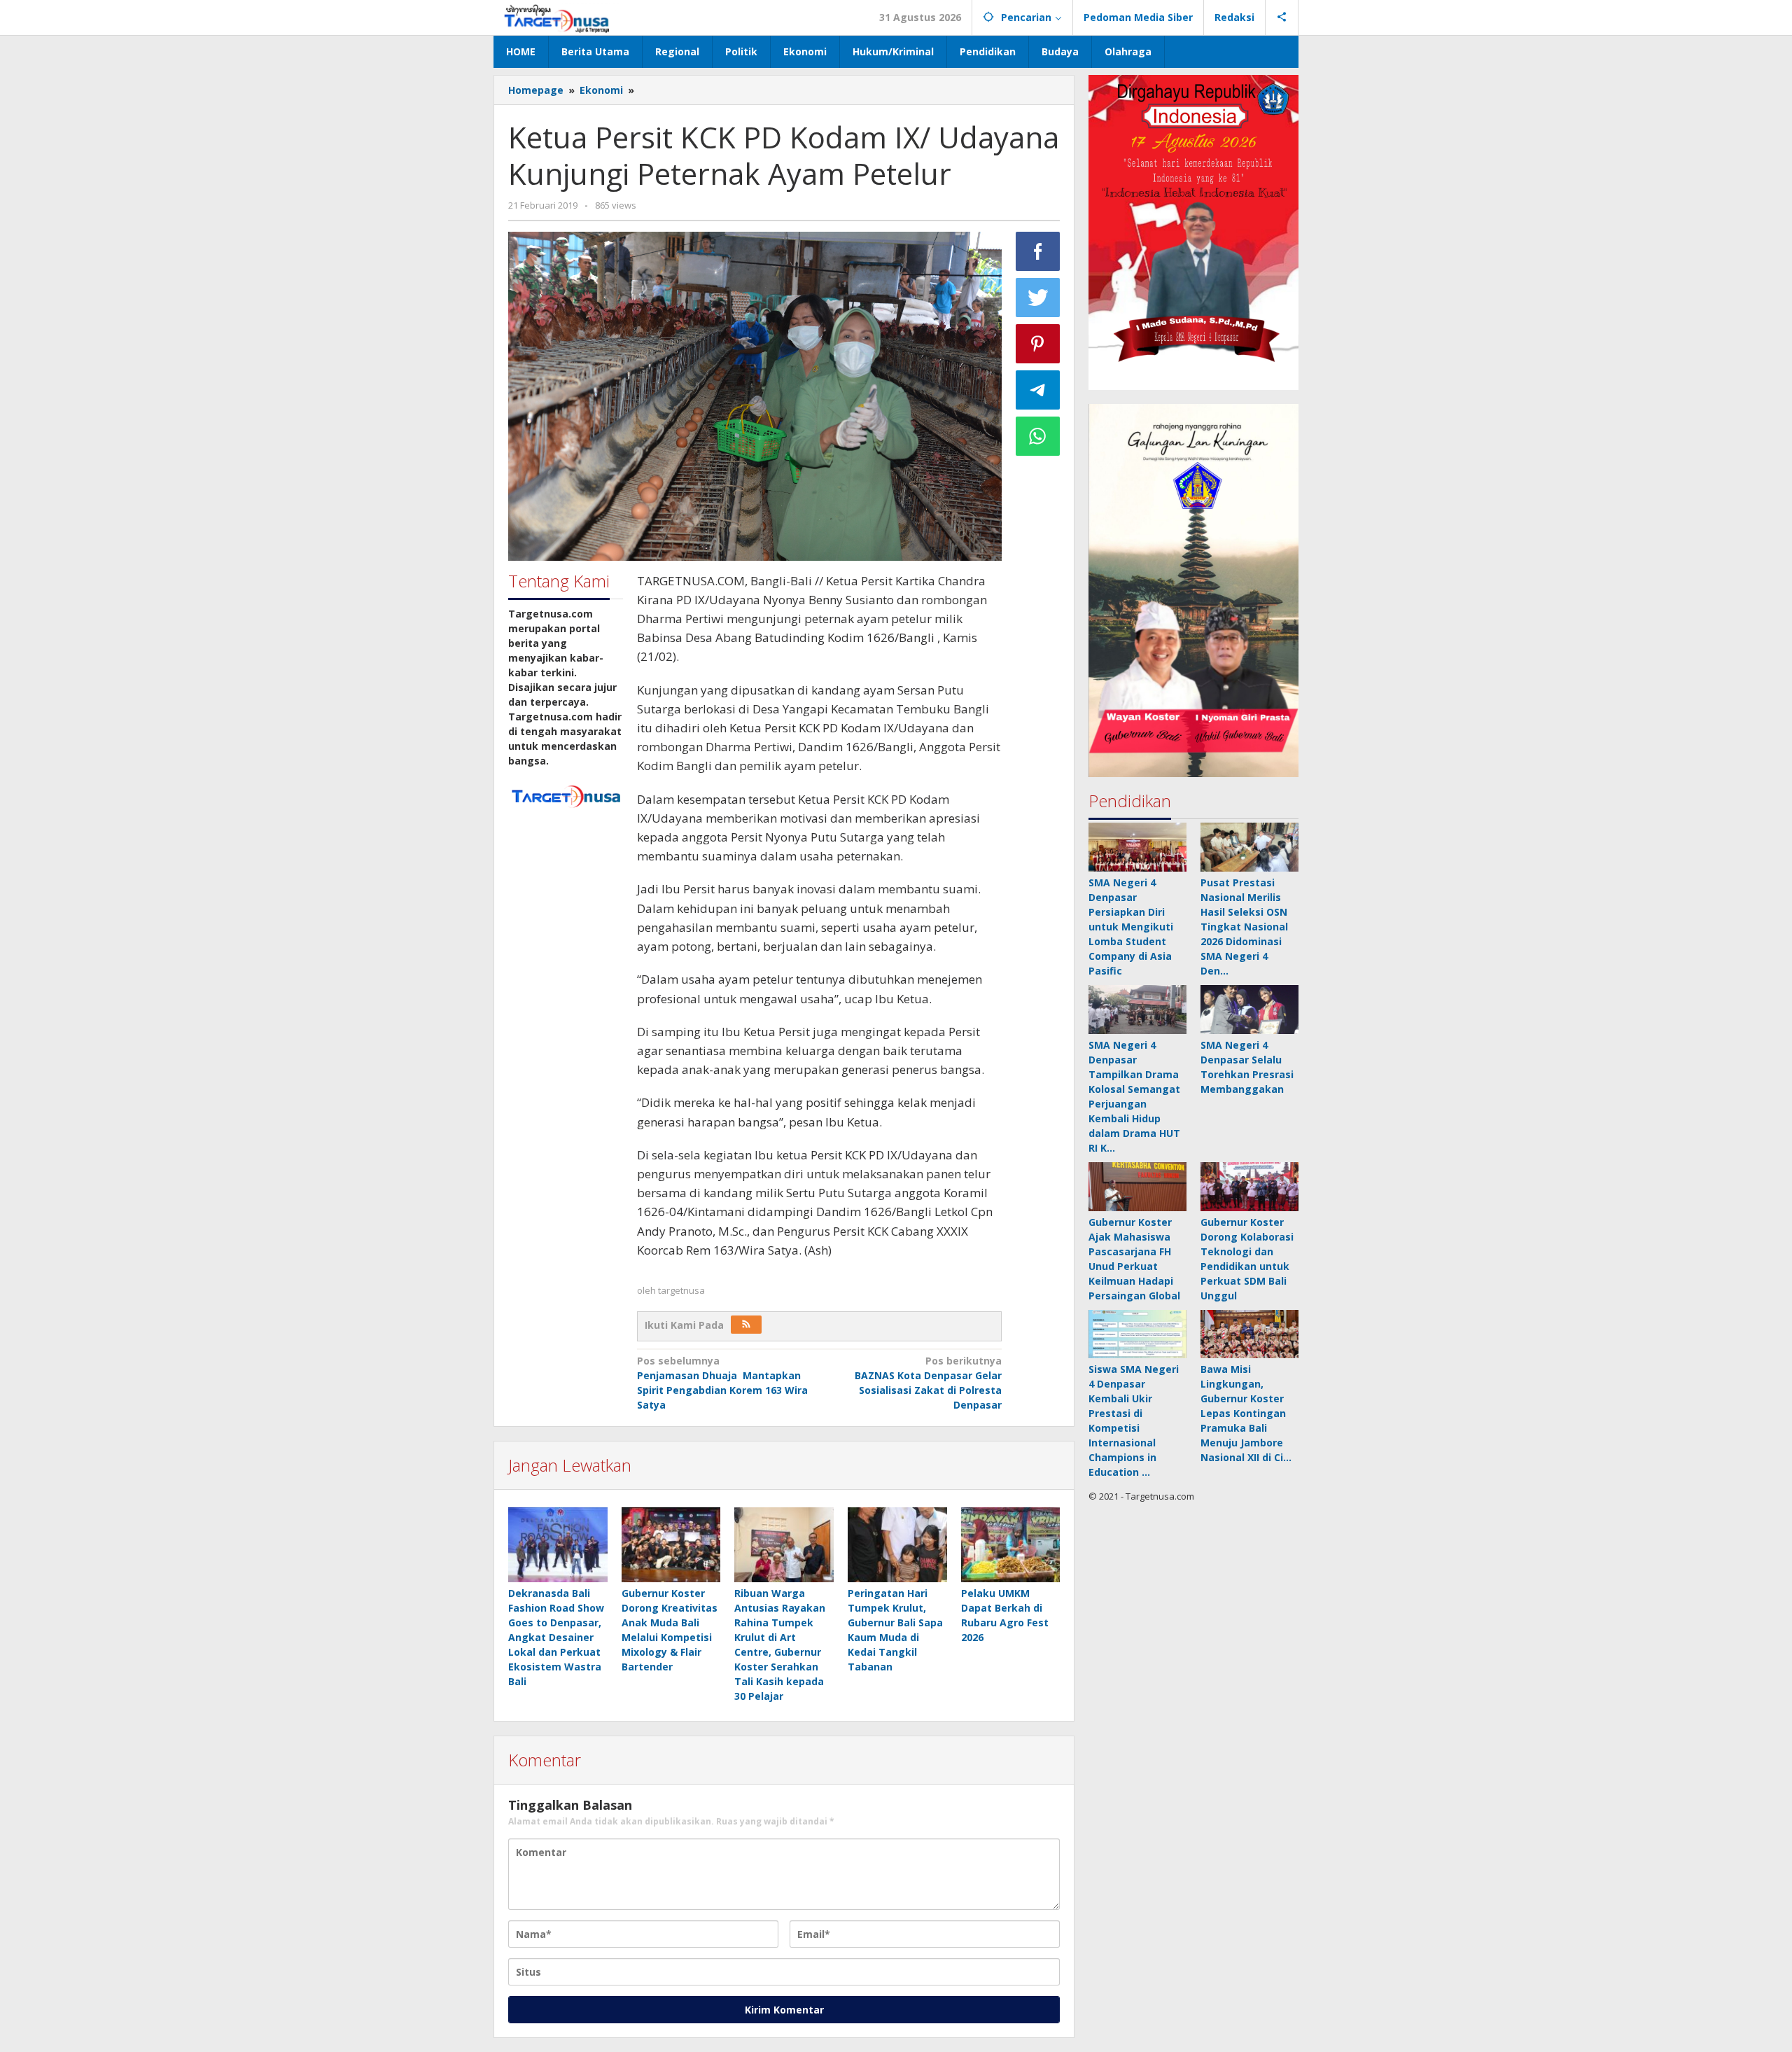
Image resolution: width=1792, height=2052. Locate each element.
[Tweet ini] (1038, 298)
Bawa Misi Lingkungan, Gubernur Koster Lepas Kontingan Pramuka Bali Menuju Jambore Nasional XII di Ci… (1246, 1414)
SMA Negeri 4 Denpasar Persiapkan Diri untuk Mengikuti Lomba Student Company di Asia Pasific (1131, 927)
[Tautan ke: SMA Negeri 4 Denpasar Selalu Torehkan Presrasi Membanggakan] (1249, 1010)
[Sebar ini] (1038, 251)
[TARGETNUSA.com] (557, 17)
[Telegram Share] (1038, 390)
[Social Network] (1282, 18)
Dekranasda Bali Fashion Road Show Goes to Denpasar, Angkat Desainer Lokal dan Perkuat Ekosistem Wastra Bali (556, 1637)
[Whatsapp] (1038, 436)
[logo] (566, 795)
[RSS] (746, 1325)
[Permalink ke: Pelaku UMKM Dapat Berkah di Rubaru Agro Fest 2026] (1011, 1545)
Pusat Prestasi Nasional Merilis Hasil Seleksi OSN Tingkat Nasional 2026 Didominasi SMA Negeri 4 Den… (1244, 927)
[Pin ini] (1038, 344)
